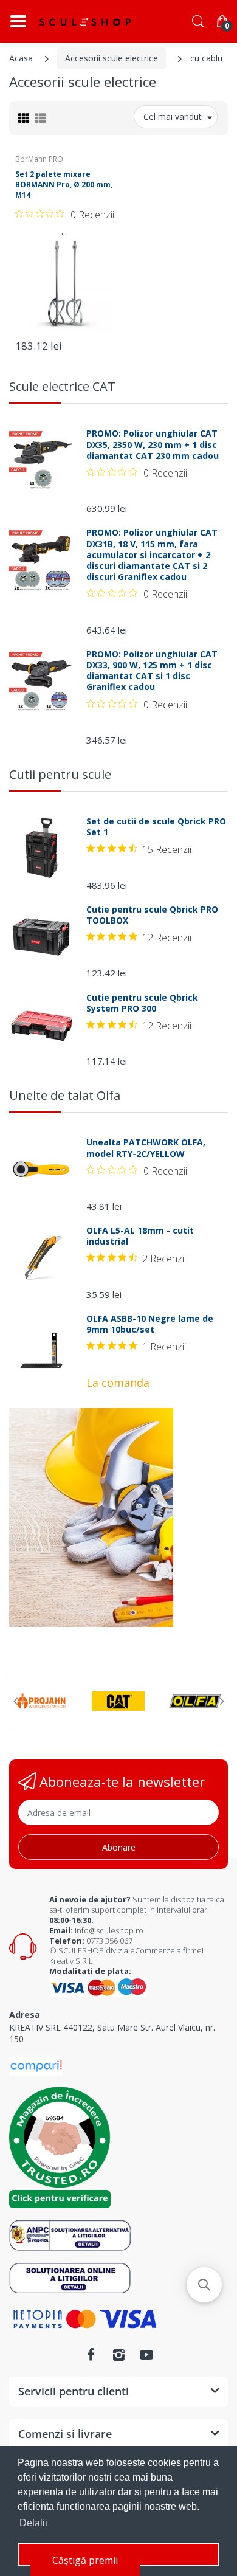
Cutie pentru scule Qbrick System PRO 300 (142, 1003)
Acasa (21, 58)
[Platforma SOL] (70, 2277)
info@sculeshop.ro (109, 1930)
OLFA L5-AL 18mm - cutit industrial (140, 1236)
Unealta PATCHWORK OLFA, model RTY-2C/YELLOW (146, 1148)
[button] (204, 2285)
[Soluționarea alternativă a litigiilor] (70, 2235)
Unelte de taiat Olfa (65, 1095)
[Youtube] (146, 2355)
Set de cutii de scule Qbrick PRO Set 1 (156, 827)
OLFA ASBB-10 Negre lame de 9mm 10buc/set (150, 1324)
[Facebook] (91, 2355)
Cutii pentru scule (60, 774)
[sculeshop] (85, 22)
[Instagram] (118, 2355)
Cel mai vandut (173, 116)
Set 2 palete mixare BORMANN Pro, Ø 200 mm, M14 (64, 185)
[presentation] (15, 1701)
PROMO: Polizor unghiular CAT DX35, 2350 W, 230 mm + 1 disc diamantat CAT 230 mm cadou (153, 444)
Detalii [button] (33, 2523)
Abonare (119, 1847)
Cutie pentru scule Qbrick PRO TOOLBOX (152, 915)
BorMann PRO (39, 159)
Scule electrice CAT (62, 386)
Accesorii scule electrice (112, 58)
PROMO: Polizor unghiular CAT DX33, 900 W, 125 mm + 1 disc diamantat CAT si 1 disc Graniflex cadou (152, 671)
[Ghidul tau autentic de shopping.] (36, 2065)
